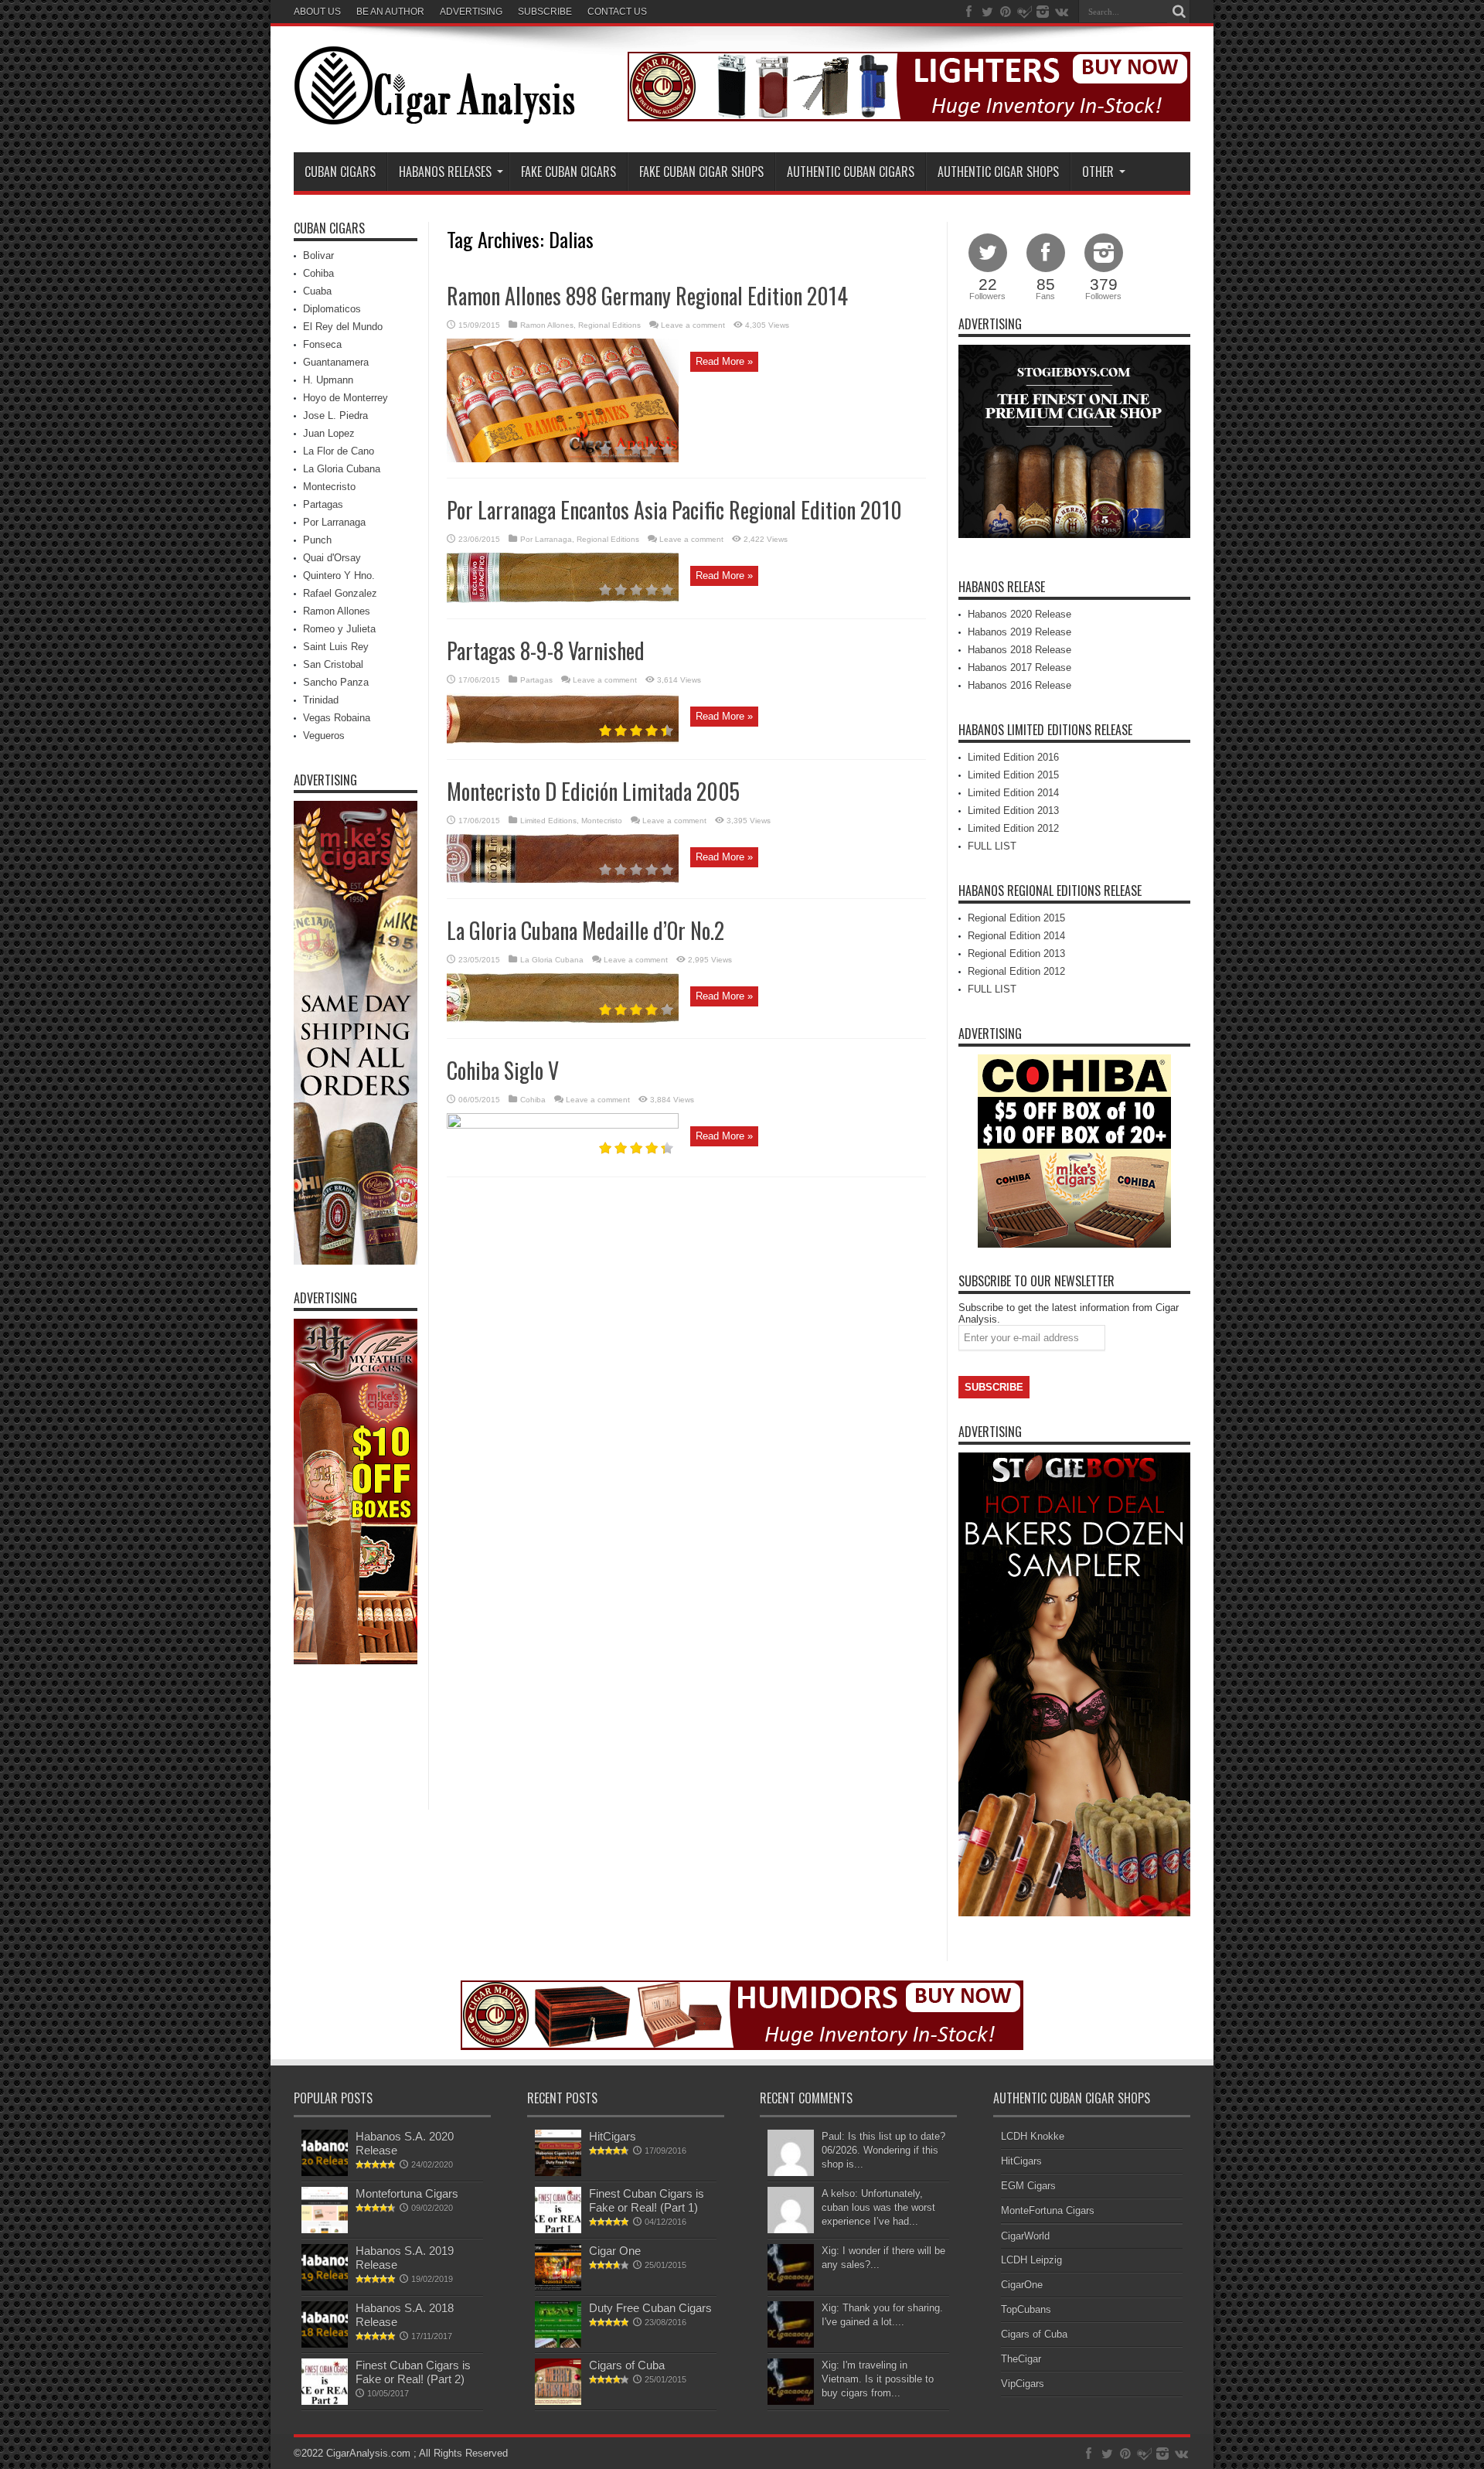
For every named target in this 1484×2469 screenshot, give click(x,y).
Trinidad (321, 700)
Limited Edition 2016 (1013, 757)
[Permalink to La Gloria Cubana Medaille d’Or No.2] (563, 1019)
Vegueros (324, 736)
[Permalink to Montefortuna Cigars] (325, 2230)
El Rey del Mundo (343, 327)
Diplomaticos (332, 309)
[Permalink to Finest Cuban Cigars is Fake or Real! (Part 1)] (558, 2230)
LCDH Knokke (1033, 2136)
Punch (317, 540)
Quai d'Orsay (332, 558)
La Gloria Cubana (552, 960)
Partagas (536, 680)
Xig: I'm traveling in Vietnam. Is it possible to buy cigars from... (878, 2379)
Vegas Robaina (337, 718)
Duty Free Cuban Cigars (650, 2308)
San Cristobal (333, 664)
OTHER (1098, 172)
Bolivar (318, 255)
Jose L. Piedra (335, 415)
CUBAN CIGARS (340, 172)
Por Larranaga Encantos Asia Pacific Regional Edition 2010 (674, 510)
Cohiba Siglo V (503, 1070)
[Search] (1179, 12)
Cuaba (317, 291)
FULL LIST (992, 846)
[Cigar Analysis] (434, 114)
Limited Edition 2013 (1013, 811)
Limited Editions (548, 821)
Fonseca (322, 344)
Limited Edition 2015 (1013, 775)
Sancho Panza (336, 682)
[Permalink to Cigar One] (558, 2287)
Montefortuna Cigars (407, 2193)
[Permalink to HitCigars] (558, 2173)
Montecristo (602, 821)
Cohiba (533, 1100)
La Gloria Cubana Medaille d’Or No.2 (585, 930)
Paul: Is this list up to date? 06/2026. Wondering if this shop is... (883, 2150)
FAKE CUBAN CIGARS (568, 172)
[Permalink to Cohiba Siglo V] (563, 1125)
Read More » (724, 361)
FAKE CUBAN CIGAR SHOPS (701, 172)
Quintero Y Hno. (339, 576)
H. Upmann (328, 380)
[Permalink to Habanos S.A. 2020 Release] (325, 2173)
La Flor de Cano (339, 451)
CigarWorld (1025, 2236)
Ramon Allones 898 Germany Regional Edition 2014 (647, 296)
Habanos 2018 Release (1019, 650)
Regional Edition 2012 (1016, 971)
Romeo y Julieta (339, 629)
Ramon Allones (547, 325)
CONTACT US (617, 12)
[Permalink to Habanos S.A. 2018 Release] (325, 2344)
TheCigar (1021, 2359)
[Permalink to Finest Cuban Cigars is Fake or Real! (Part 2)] (325, 2401)
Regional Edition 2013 (1016, 954)
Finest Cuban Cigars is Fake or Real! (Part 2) (413, 2372)
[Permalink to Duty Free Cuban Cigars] (558, 2344)
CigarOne (1022, 2285)
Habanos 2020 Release (1019, 614)
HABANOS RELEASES (445, 172)
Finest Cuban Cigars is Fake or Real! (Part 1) (647, 2200)
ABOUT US (317, 12)
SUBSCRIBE (545, 12)
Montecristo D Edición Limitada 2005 (593, 791)
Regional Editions (609, 325)
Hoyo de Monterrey (345, 398)
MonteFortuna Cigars (1048, 2210)
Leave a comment (693, 325)
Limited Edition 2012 (1013, 828)
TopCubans (1026, 2309)
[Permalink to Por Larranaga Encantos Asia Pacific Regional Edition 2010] (563, 599)
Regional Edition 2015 (1016, 918)
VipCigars (1023, 2384)
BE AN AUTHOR (390, 12)
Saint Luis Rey (336, 647)
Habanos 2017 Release (1019, 667)
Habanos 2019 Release (1019, 632)
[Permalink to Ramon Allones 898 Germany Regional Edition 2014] (563, 459)
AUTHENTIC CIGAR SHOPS (998, 172)
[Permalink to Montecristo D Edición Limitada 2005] (563, 879)
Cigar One (615, 2251)
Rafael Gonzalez (340, 593)
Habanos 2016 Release (1019, 685)
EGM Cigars (1028, 2186)
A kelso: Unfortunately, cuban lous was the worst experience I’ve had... (878, 2207)
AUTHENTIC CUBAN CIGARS (851, 172)
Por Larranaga (546, 539)
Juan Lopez (329, 433)
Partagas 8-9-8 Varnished (546, 650)
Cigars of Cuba (627, 2365)
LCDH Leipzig (1031, 2260)
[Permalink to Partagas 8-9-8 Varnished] (563, 740)
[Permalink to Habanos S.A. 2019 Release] (325, 2287)
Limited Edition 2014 (1013, 793)
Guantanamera (336, 362)
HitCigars (613, 2136)
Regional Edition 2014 (1016, 936)
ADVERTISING (471, 12)
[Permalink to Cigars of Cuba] (558, 2401)
